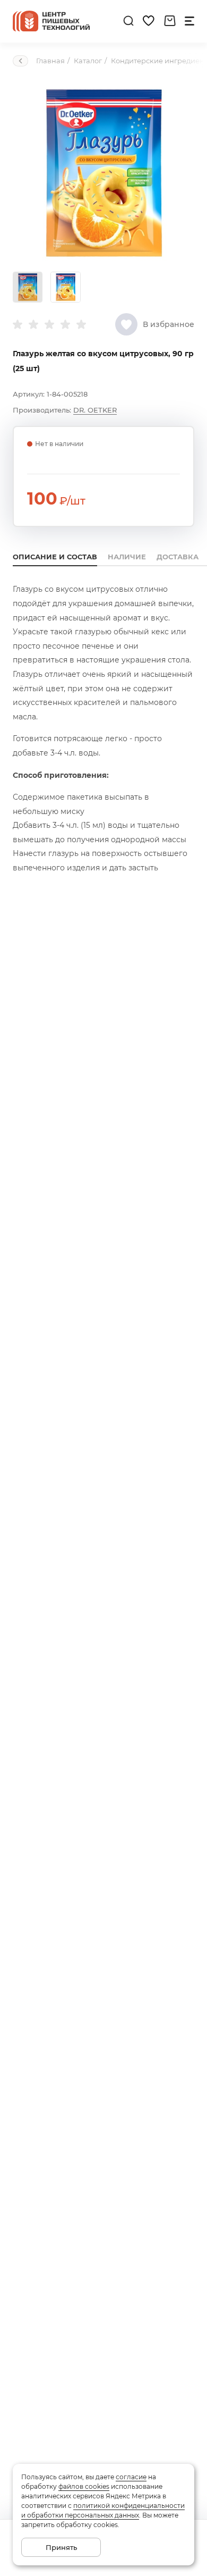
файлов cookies (84, 2486)
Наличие (127, 557)
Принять (61, 2547)
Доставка (178, 557)
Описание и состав (55, 557)
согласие (131, 2477)
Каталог (88, 61)
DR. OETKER (95, 410)
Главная (50, 61)
